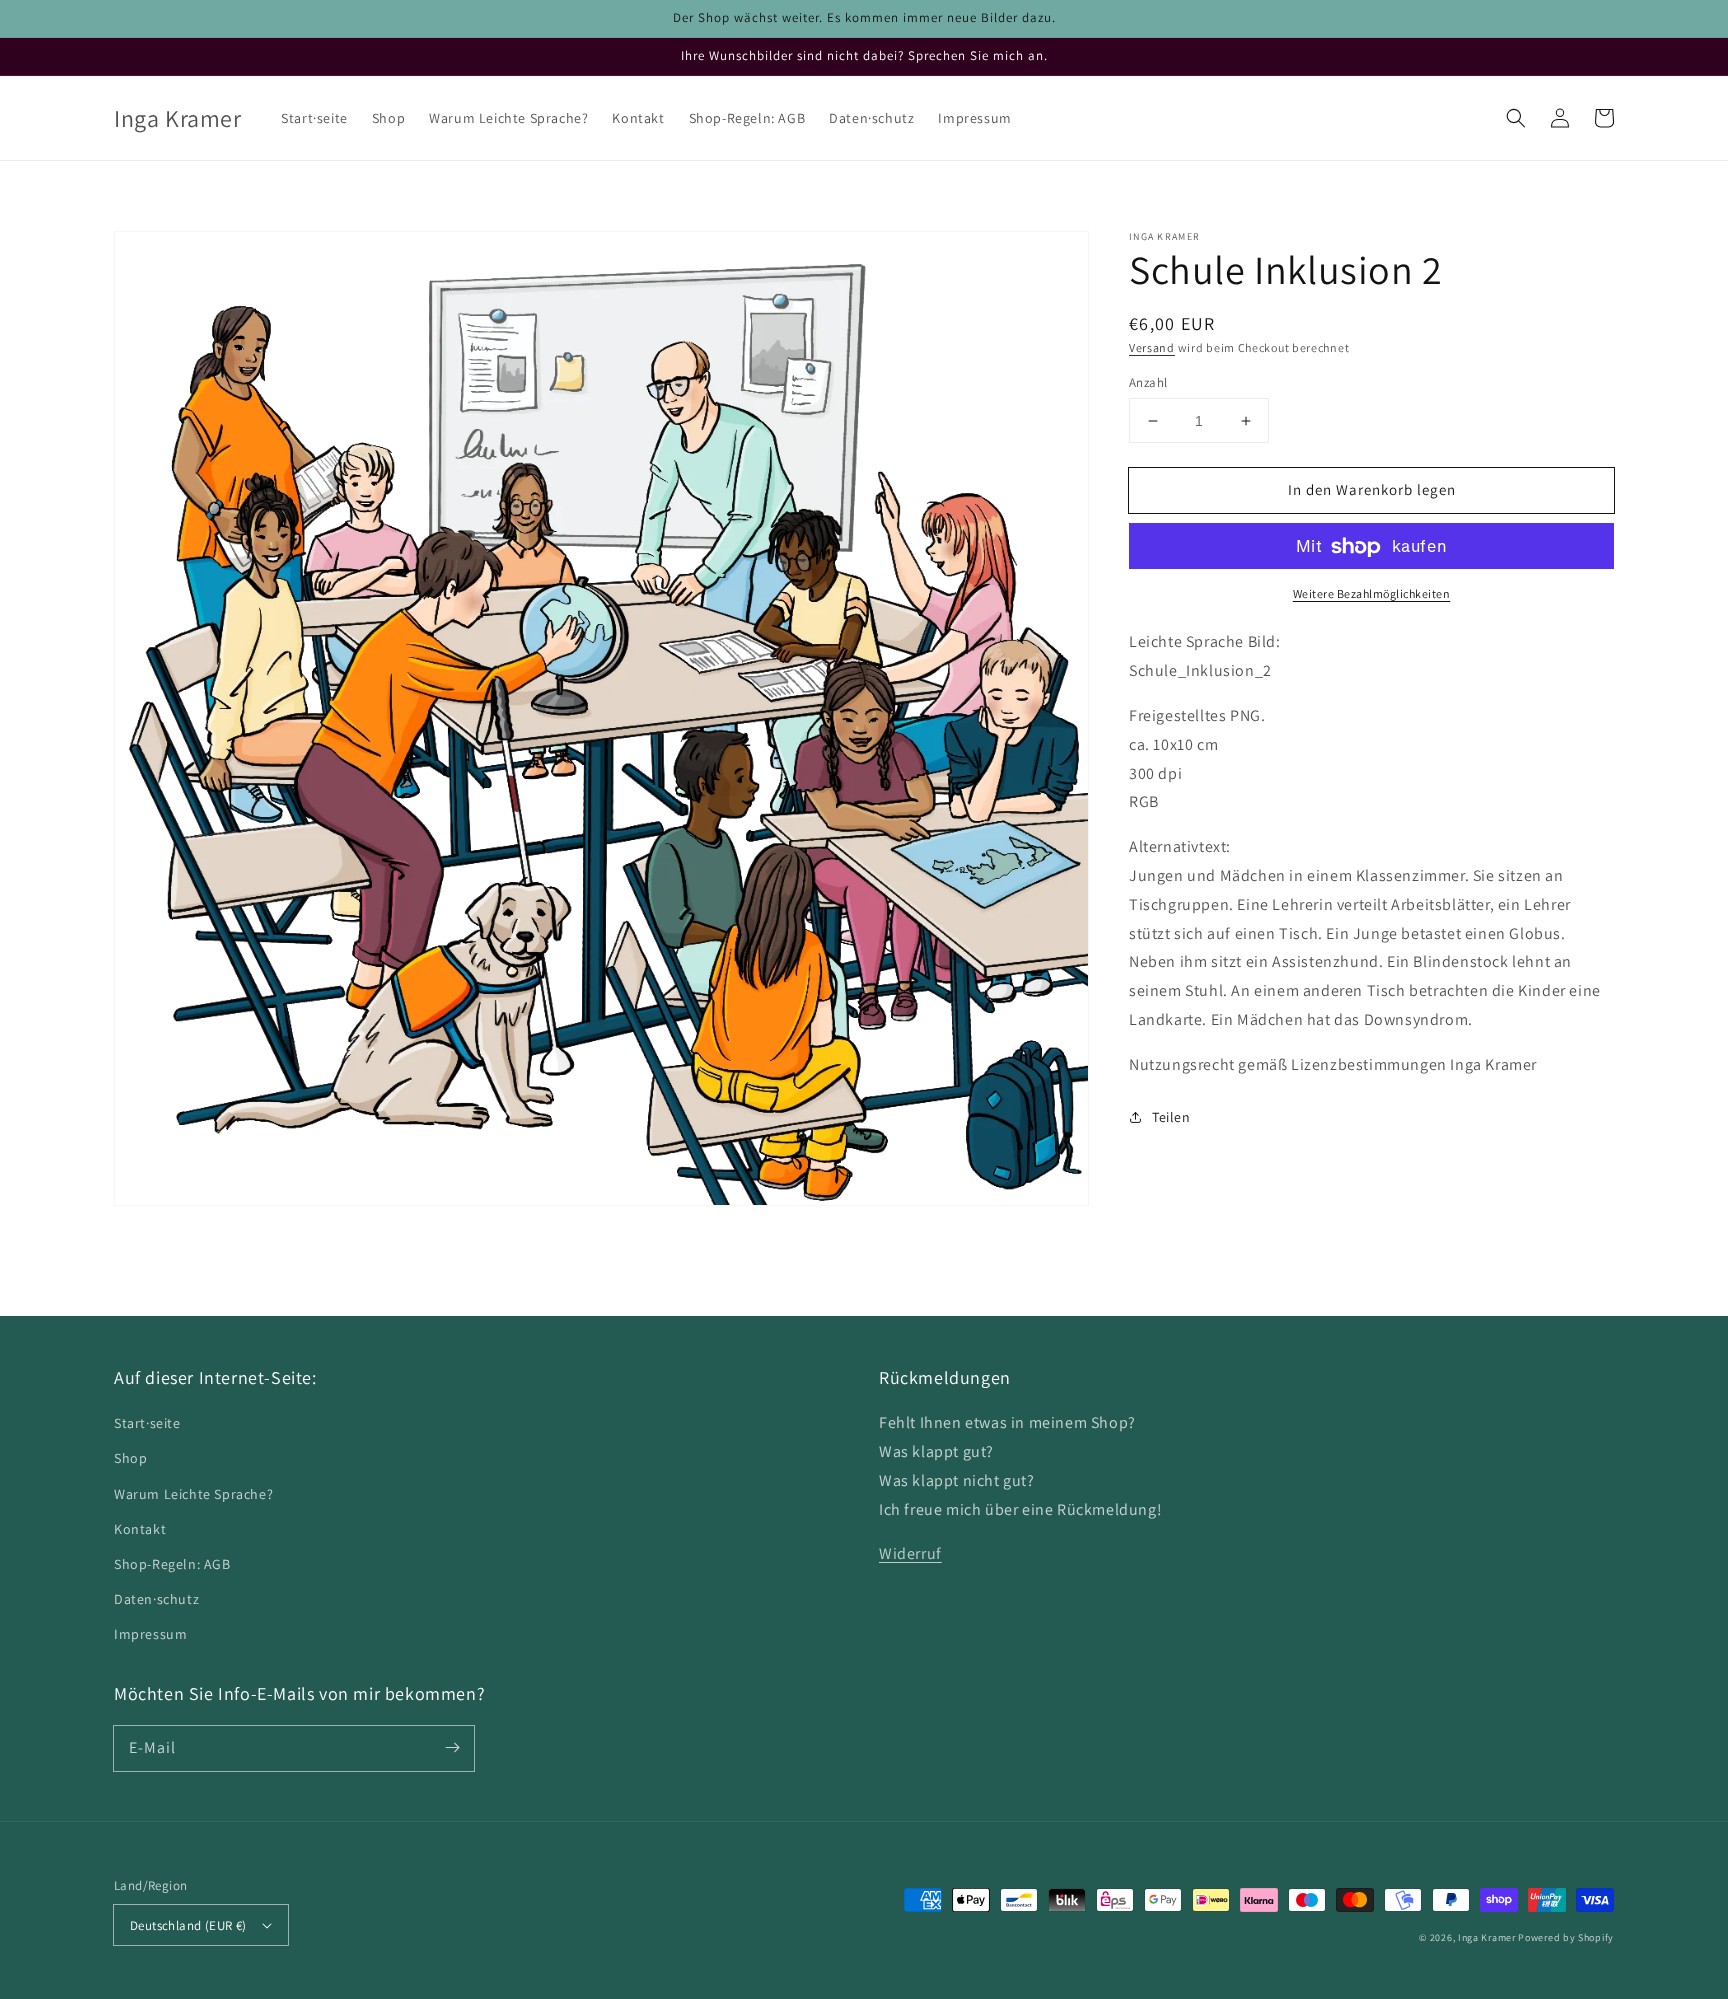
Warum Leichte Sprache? (193, 1494)
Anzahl (1148, 382)
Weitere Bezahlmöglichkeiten (1372, 594)
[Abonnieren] (452, 1748)
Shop (130, 1458)
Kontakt (140, 1529)
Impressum (150, 1634)
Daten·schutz (156, 1599)
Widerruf (910, 1553)
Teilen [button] (1171, 1117)
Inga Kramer (1487, 1937)
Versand (1152, 347)
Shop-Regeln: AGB (172, 1564)
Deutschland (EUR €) (188, 1925)
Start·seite (147, 1423)
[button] (1516, 118)
